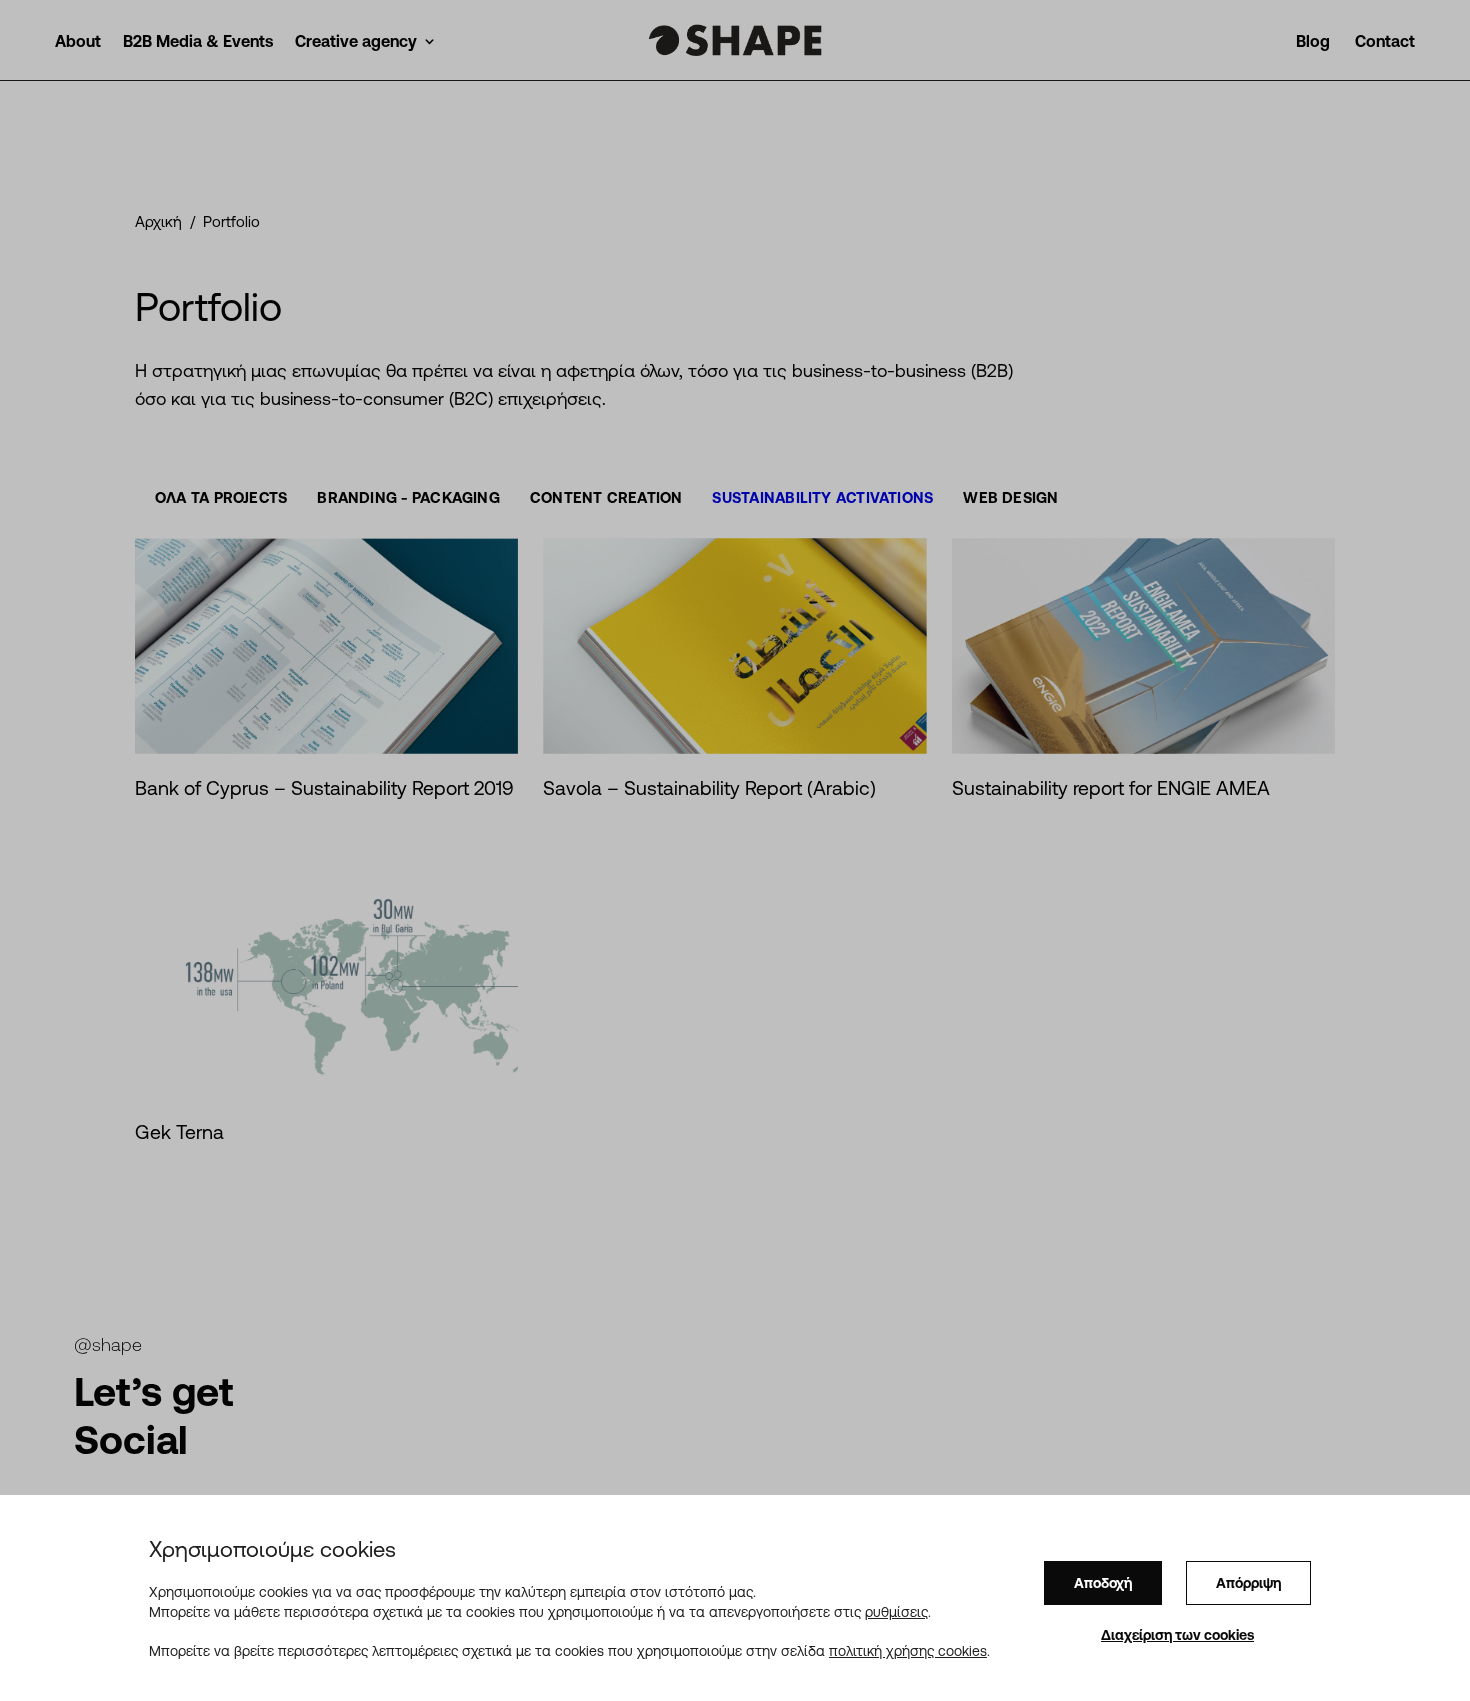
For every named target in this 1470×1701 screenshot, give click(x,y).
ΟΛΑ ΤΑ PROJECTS (221, 497)
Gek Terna (179, 1132)
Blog (1313, 42)
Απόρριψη (1248, 1583)
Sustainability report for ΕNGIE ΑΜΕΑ (1111, 788)
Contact (1385, 42)
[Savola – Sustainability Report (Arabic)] (734, 646)
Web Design (1010, 497)
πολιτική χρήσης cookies (908, 1650)
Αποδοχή (1103, 1583)
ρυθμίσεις (896, 1611)
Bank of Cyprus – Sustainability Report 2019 (324, 788)
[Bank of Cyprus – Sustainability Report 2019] (326, 646)
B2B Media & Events (198, 42)
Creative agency (356, 42)
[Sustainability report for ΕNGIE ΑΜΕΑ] (1143, 646)
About (78, 42)
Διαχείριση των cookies (1177, 1635)
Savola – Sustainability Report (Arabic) (709, 788)
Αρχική (158, 221)
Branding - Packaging (408, 497)
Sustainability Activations (822, 497)
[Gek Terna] (326, 978)
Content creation (606, 497)
